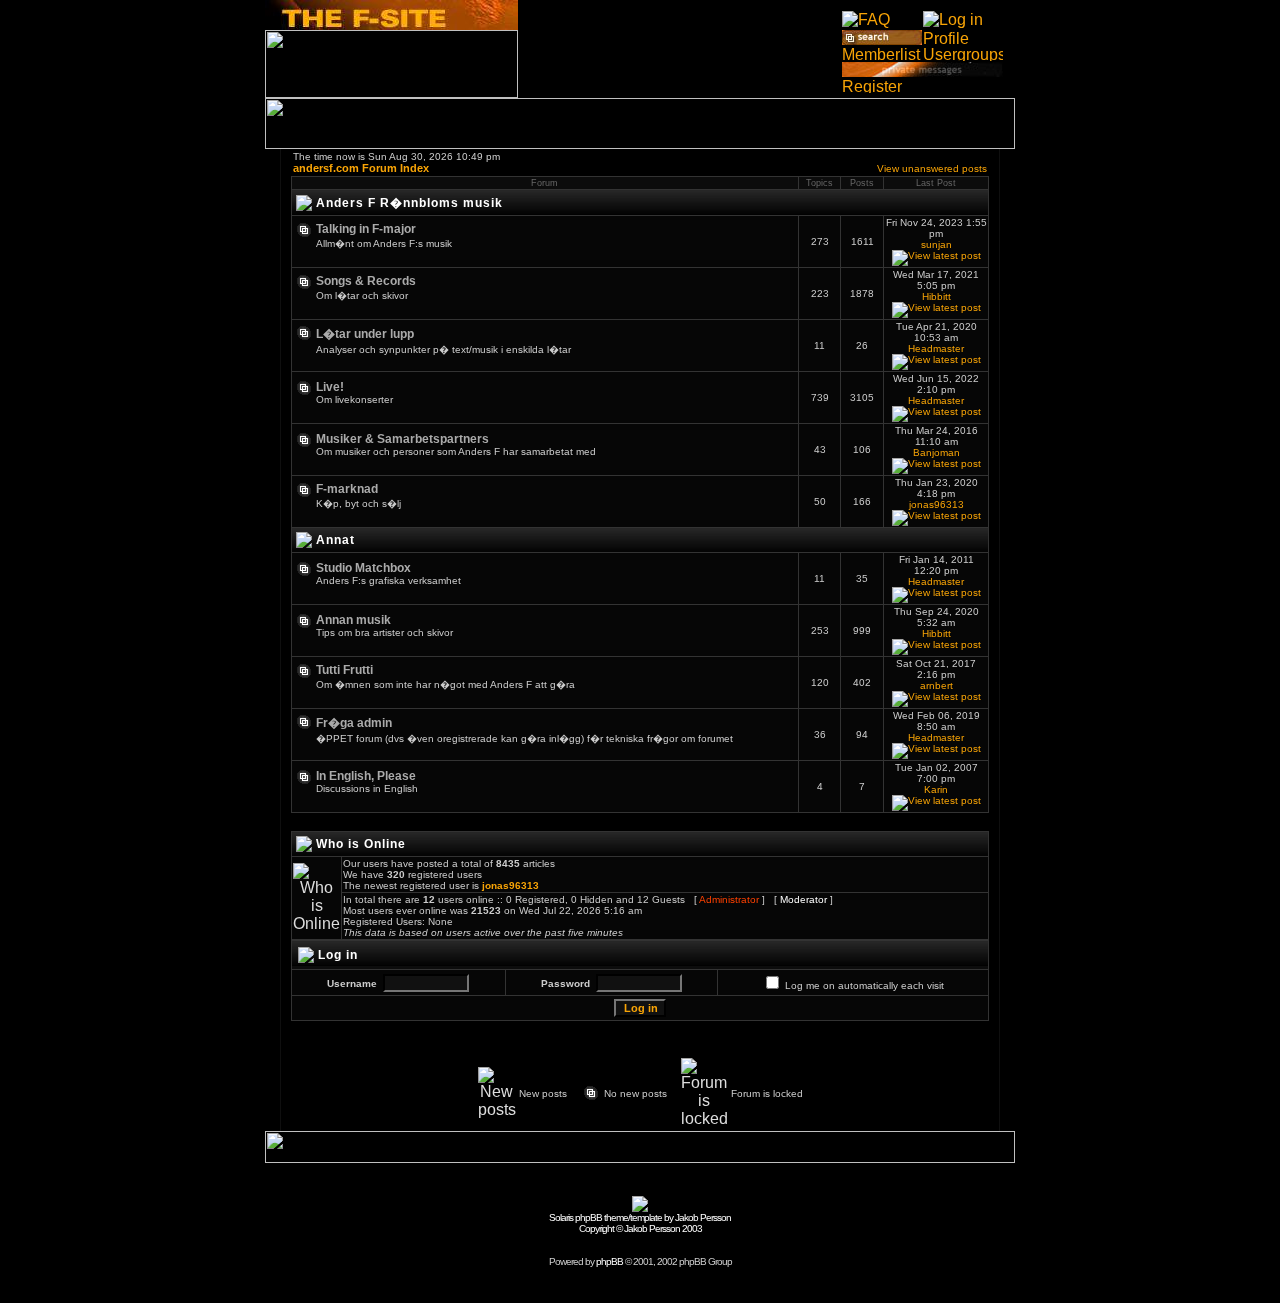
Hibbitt (936, 296)
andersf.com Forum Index (361, 168)
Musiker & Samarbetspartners (402, 439)
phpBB (609, 1261)
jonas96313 (936, 504)
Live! (330, 387)
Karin (936, 789)
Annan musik (353, 620)
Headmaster (936, 348)
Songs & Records (366, 281)
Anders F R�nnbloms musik (409, 203)
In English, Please (366, 776)
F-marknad (347, 489)
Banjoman (936, 452)
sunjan (936, 244)
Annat (335, 540)
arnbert (936, 685)
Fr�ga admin (354, 723)
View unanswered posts (932, 168)
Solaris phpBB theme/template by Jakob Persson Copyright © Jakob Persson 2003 (640, 1223)
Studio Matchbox (363, 568)
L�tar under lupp (365, 334)
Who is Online (361, 844)
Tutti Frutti (344, 670)
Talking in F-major (366, 229)
